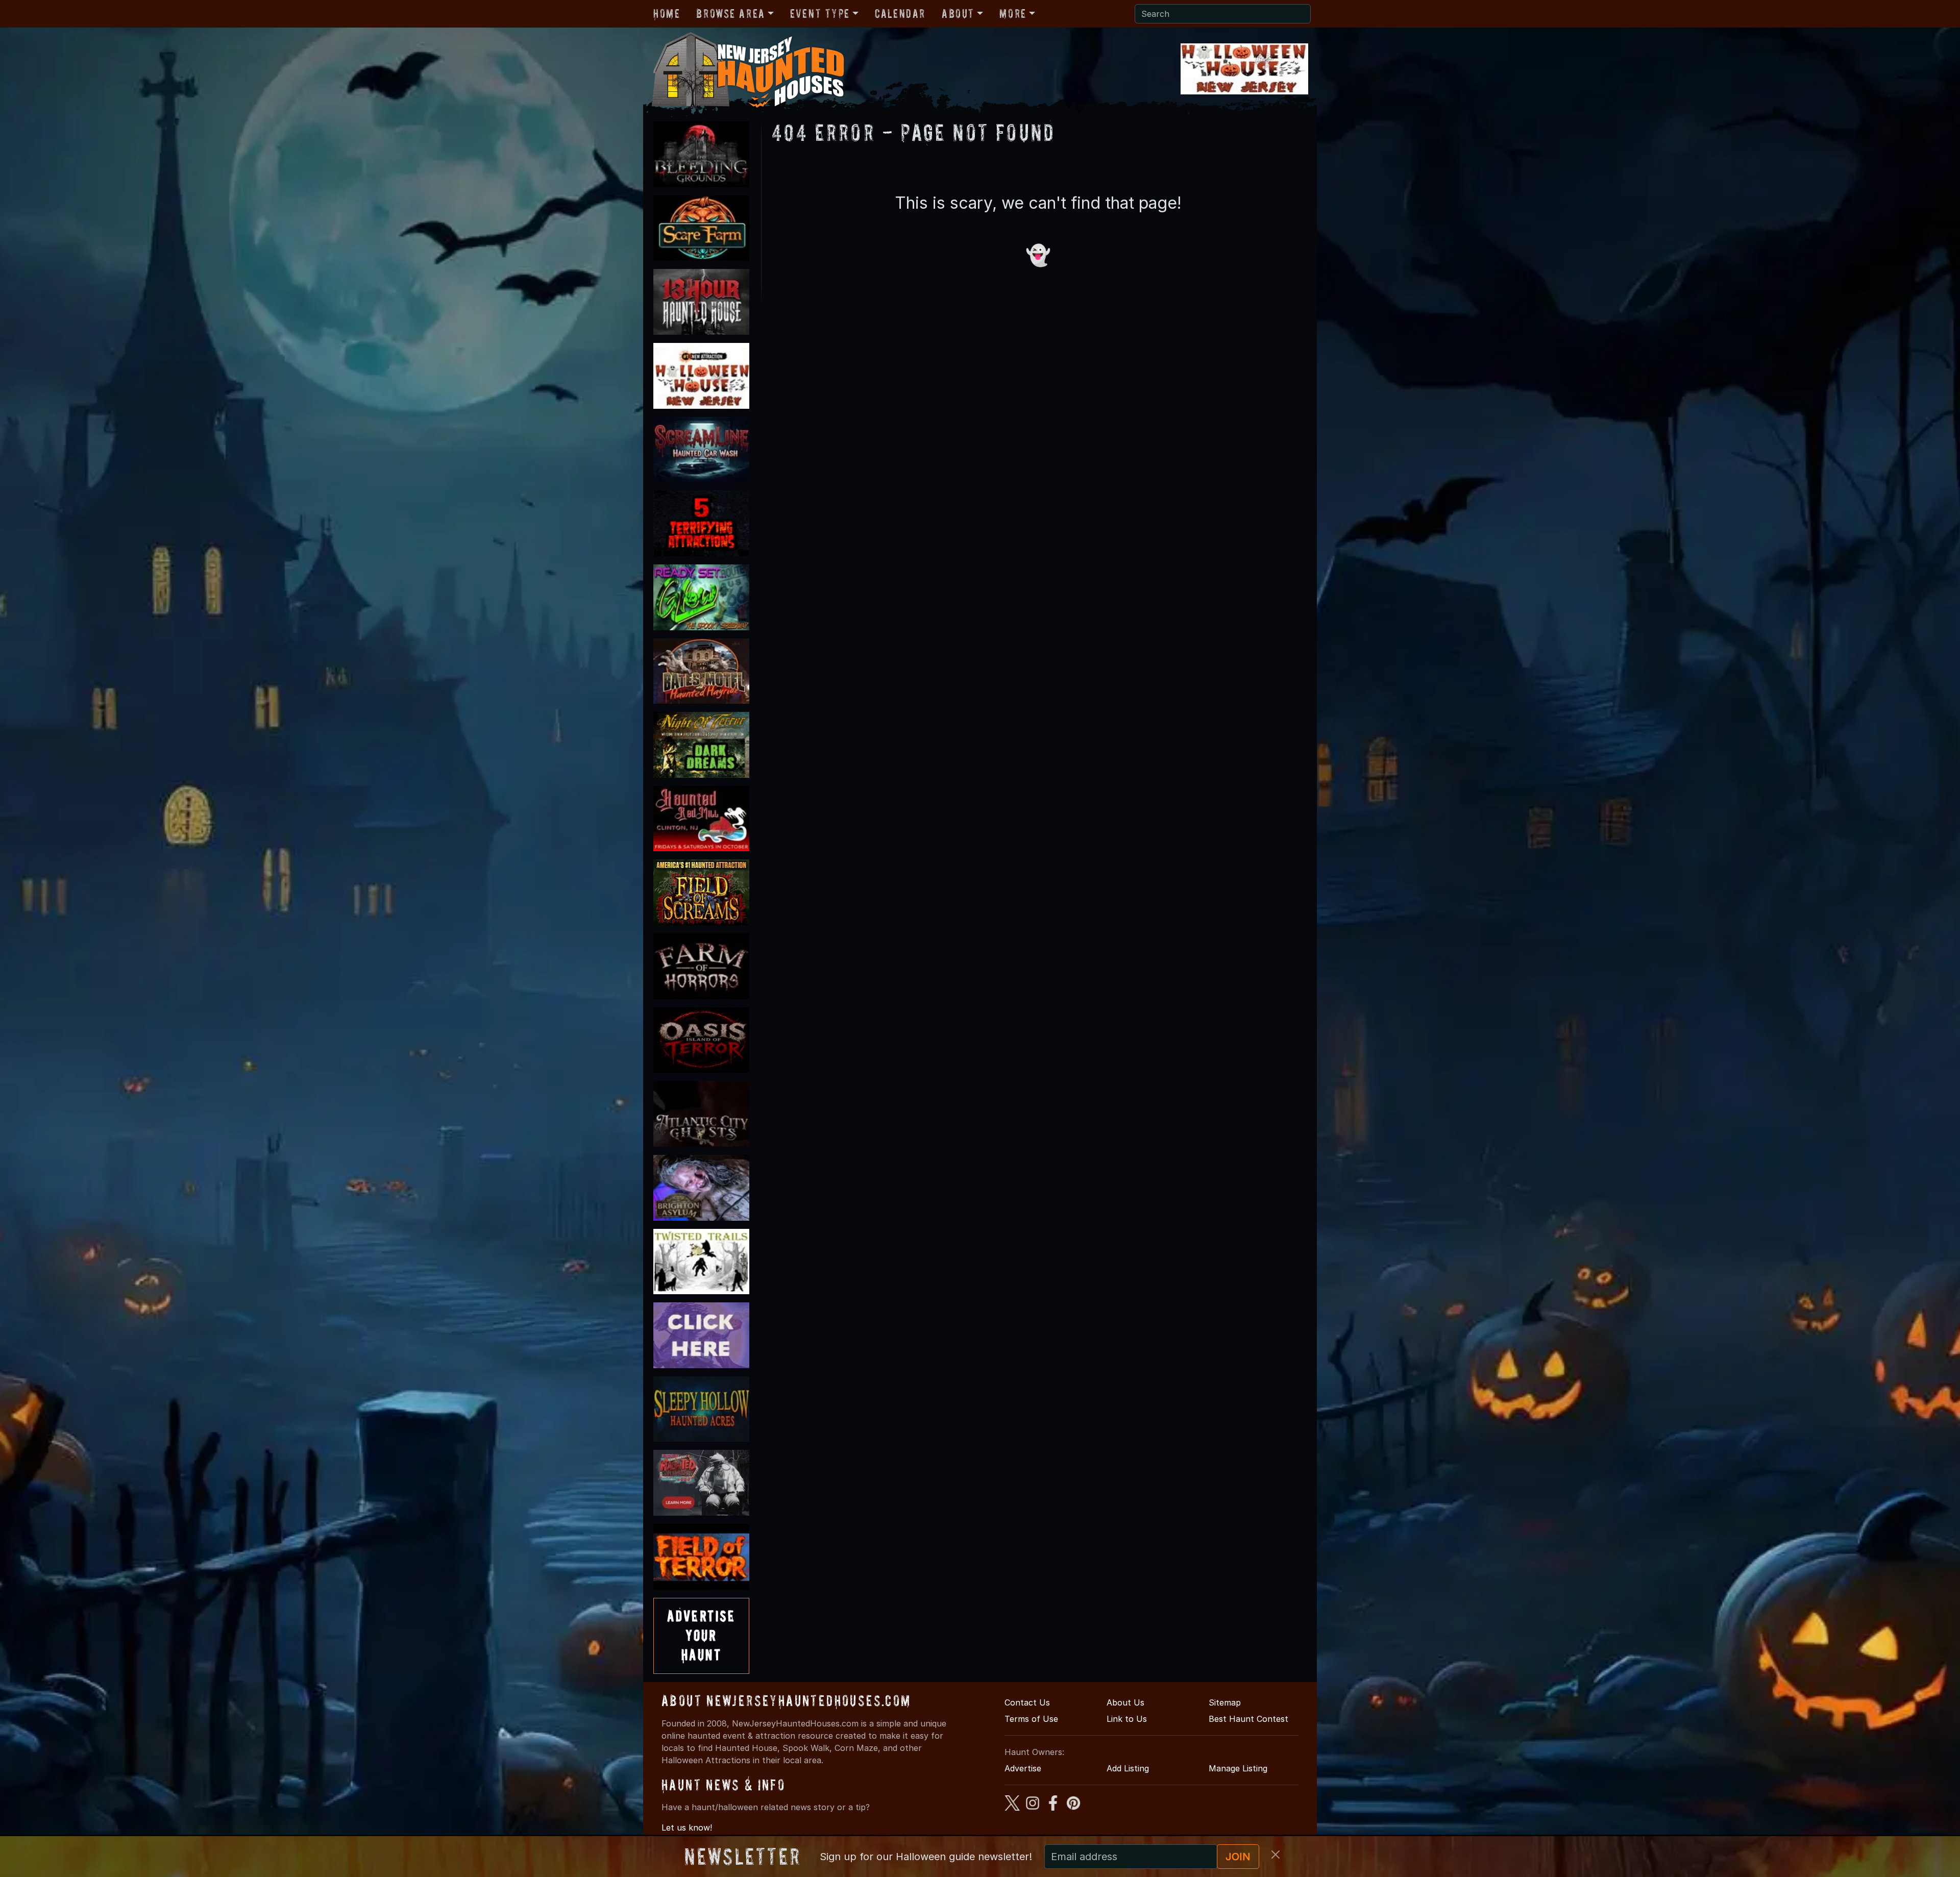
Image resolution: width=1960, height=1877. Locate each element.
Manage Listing (1238, 1768)
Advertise (1023, 1768)
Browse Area (730, 14)
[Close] (1276, 1855)
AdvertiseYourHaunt (701, 1636)
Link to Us (1127, 1719)
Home (667, 14)
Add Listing (1128, 1768)
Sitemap (1225, 1702)
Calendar (900, 14)
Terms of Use (1031, 1719)
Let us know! (687, 1827)
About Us (1125, 1702)
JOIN (1238, 1857)
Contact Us (1027, 1702)
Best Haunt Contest (1248, 1719)
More (1013, 14)
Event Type (820, 14)
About (958, 14)
